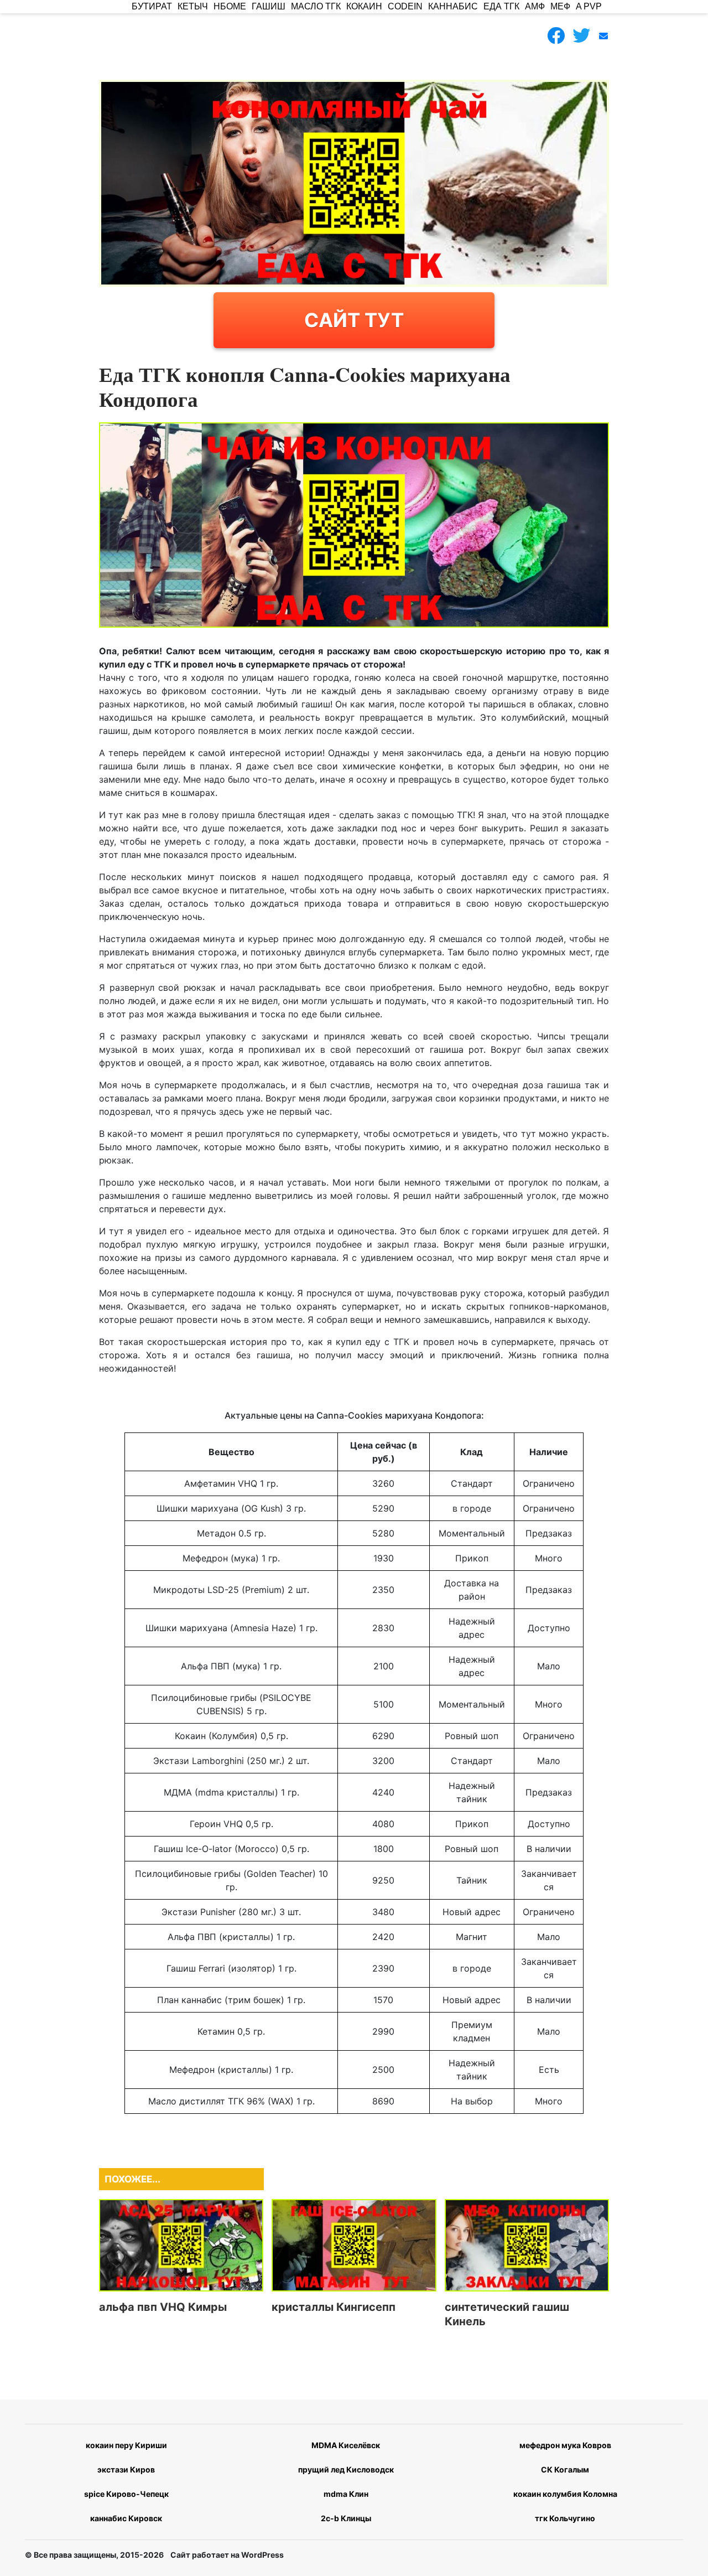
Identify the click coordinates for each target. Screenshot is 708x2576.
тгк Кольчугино (565, 2518)
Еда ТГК (501, 6)
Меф (560, 6)
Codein (405, 6)
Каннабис (453, 6)
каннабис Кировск (126, 2518)
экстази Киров (126, 2469)
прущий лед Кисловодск (346, 2469)
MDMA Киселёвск (346, 2445)
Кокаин (364, 6)
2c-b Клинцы (346, 2518)
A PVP (589, 6)
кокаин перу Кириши (126, 2445)
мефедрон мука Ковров (565, 2445)
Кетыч (193, 6)
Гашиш (269, 6)
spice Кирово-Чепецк (126, 2494)
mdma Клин (346, 2494)
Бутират (152, 6)
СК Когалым (565, 2469)
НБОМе (230, 6)
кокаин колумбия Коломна (565, 2494)
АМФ (535, 6)
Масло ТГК (316, 6)
